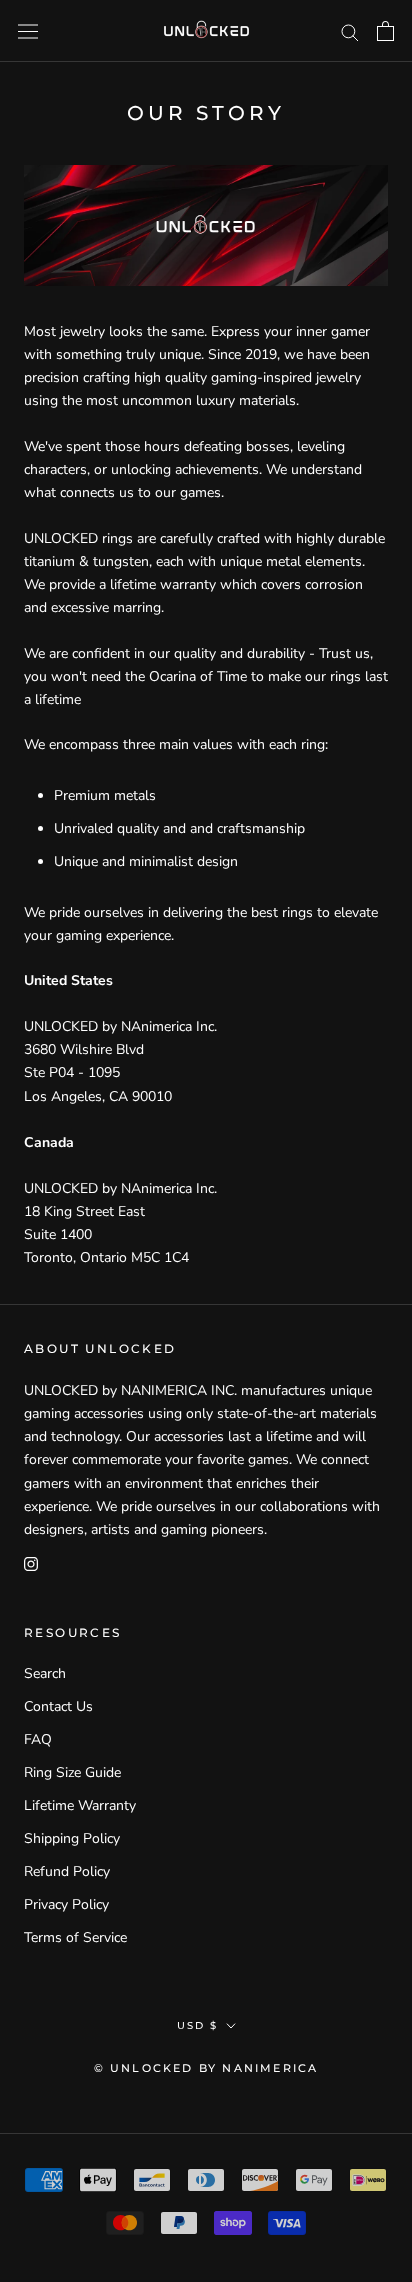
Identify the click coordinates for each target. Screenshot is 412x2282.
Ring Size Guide (72, 1772)
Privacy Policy (66, 1904)
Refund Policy (67, 1871)
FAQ (38, 1739)
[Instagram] (31, 1563)
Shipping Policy (72, 1838)
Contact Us (58, 1706)
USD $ (197, 2025)
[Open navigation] (28, 30)
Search (45, 1673)
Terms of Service (75, 1937)
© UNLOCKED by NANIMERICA (206, 2068)
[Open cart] (385, 31)
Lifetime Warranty (80, 1805)
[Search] (350, 31)
